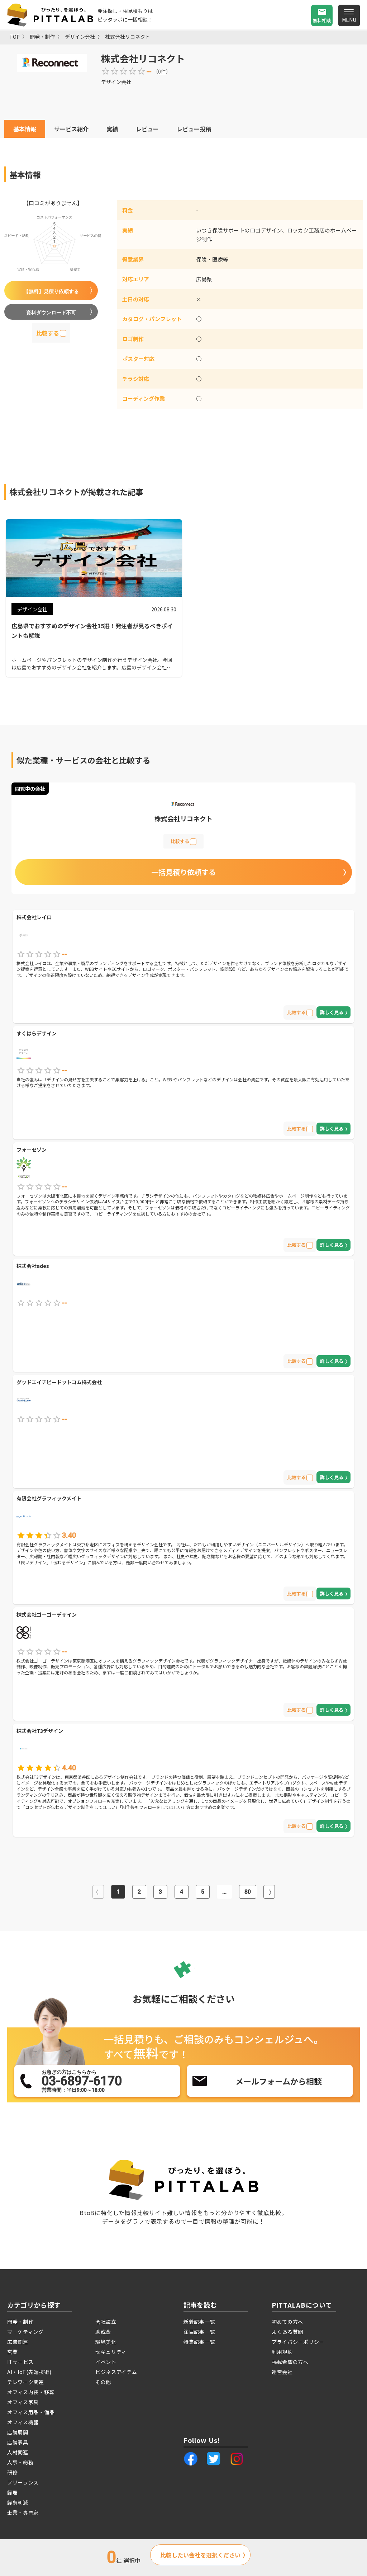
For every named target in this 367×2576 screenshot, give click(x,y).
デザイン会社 (80, 37)
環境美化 (106, 2342)
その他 (103, 2382)
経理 (12, 2492)
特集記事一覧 (199, 2342)
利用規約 (282, 2352)
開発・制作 (42, 37)
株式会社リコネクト (128, 37)
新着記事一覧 (199, 2322)
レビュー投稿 (194, 129)
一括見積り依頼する (183, 872)
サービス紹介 (71, 129)
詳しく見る (332, 1012)
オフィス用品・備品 (31, 2412)
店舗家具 (18, 2442)
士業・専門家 (23, 2512)
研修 (12, 2472)
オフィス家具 (23, 2402)
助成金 (103, 2332)
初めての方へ (287, 2322)
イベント (106, 2362)
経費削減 (18, 2502)
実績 (112, 129)
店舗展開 (18, 2432)
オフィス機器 (23, 2422)
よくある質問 (287, 2332)
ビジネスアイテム (116, 2372)
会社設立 (106, 2322)
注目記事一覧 (199, 2332)
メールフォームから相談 (279, 2081)
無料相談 (322, 20)
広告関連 (18, 2342)
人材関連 (18, 2452)
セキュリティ (111, 2352)
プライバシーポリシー (298, 2342)
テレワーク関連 (26, 2382)
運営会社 (282, 2372)
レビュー (147, 129)
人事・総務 (20, 2462)
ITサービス (20, 2362)
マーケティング (25, 2332)
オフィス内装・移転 (31, 2392)
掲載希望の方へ (290, 2362)
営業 (12, 2352)
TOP (15, 37)
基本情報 (25, 129)
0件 (162, 71)
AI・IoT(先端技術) (29, 2372)
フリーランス (23, 2482)
